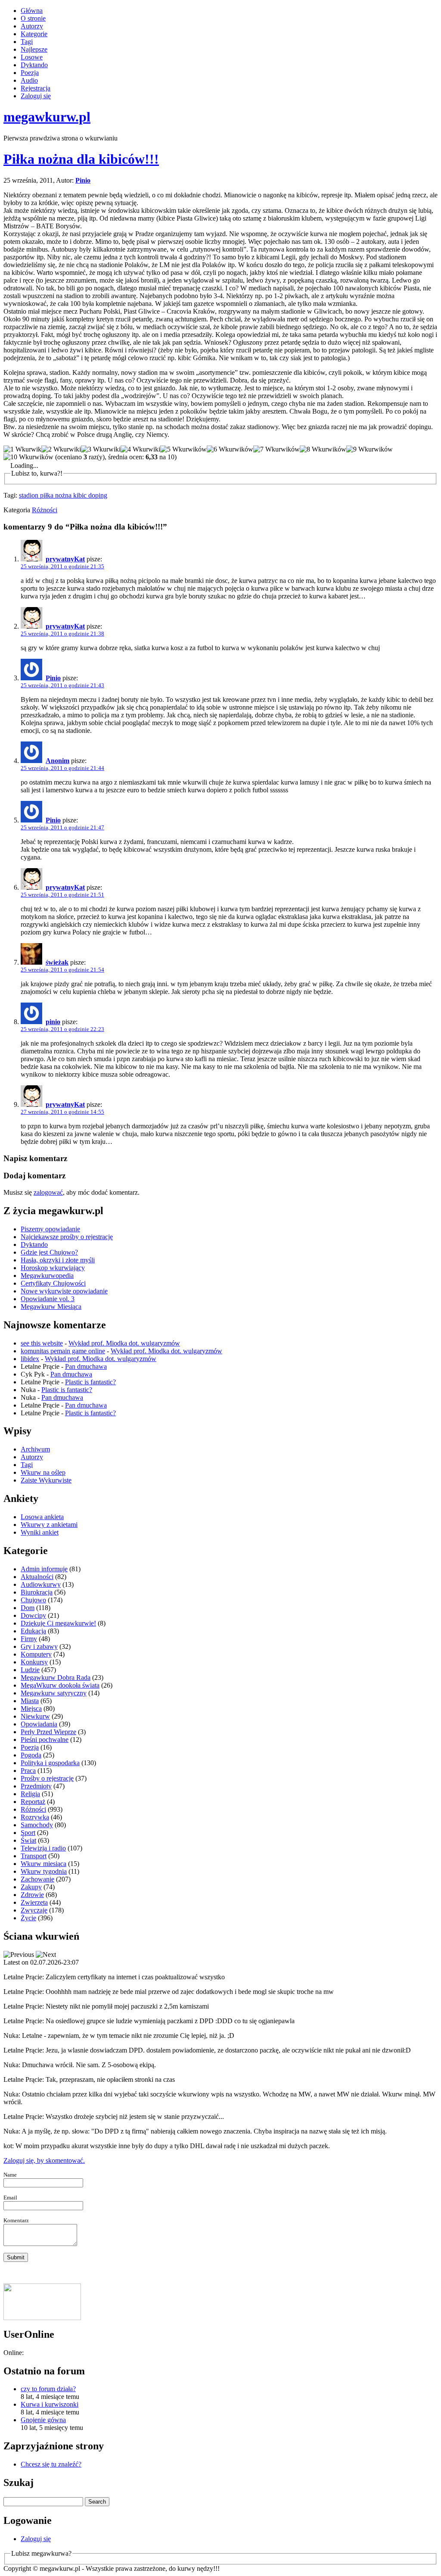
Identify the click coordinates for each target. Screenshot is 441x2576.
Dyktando (34, 65)
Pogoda (31, 1755)
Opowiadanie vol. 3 (48, 1299)
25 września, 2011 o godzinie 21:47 (62, 827)
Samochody (37, 1825)
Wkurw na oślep (43, 1472)
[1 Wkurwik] (22, 449)
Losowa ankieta (42, 1517)
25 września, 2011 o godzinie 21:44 (62, 768)
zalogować (48, 1192)
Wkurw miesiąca (43, 1864)
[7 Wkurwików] (276, 449)
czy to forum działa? (48, 2389)
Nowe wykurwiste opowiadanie (64, 1291)
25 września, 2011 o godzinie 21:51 (62, 895)
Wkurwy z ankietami (49, 1525)
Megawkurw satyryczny (54, 1693)
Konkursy (34, 1662)
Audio (29, 80)
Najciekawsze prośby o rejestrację (67, 1237)
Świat (28, 1840)
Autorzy (32, 26)
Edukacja (33, 1631)
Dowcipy (33, 1615)
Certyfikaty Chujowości (53, 1283)
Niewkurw (35, 1716)
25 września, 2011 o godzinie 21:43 (62, 685)
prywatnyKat (65, 559)
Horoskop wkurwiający (53, 1268)
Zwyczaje (34, 1910)
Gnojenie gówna (43, 2420)
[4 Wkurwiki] (140, 449)
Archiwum (35, 1449)
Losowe (32, 57)
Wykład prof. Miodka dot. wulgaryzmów (124, 1343)
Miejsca (31, 1709)
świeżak (57, 962)
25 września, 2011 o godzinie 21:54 (62, 970)
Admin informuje (44, 1569)
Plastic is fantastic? (90, 1382)
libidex (30, 1359)
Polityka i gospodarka (50, 1763)
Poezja (30, 73)
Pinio (83, 180)
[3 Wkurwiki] (101, 449)
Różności (45, 510)
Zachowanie (37, 1879)
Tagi (27, 42)
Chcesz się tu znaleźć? (51, 2464)
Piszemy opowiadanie (50, 1229)
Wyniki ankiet (40, 1532)
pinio (53, 1022)
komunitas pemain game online (63, 1351)
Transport (34, 1856)
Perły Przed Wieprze (48, 1732)
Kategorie (34, 34)
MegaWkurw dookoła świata (60, 1685)
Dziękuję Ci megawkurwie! (58, 1623)
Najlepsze (34, 49)
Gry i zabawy (39, 1646)
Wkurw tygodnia (44, 1871)
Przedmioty (36, 1786)
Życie (28, 1918)
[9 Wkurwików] (370, 449)
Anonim (57, 761)
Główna (32, 11)
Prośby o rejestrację (47, 1778)
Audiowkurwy (41, 1584)
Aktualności (37, 1577)
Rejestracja (36, 88)
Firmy (29, 1639)
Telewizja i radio (43, 1848)
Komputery (36, 1654)
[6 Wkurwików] (230, 449)
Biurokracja (37, 1592)
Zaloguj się (36, 96)
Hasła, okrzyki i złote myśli (58, 1260)
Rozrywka (35, 1817)
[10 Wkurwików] (28, 457)
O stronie (33, 18)
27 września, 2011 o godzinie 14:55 (62, 1112)
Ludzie (30, 1670)
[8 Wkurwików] (323, 449)
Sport (28, 1833)
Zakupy (31, 1887)
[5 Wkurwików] (183, 449)
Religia (30, 1794)
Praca (28, 1771)
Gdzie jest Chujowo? (49, 1252)
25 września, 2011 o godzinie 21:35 (62, 566)
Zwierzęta (34, 1902)
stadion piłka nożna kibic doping (63, 495)
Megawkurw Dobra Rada (56, 1677)
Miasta (30, 1701)
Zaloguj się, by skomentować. (44, 2160)
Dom (28, 1608)
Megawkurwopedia (47, 1276)
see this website (42, 1343)
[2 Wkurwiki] (61, 449)
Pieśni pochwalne (45, 1740)
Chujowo (33, 1600)
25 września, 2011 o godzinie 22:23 (62, 1029)
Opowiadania (39, 1724)
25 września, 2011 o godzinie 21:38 (62, 634)
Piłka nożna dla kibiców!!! (81, 159)
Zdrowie (32, 1895)
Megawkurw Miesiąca (51, 1307)
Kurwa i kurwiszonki (50, 2404)
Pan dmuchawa (86, 1366)
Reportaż (33, 1802)
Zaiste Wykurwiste (46, 1480)
